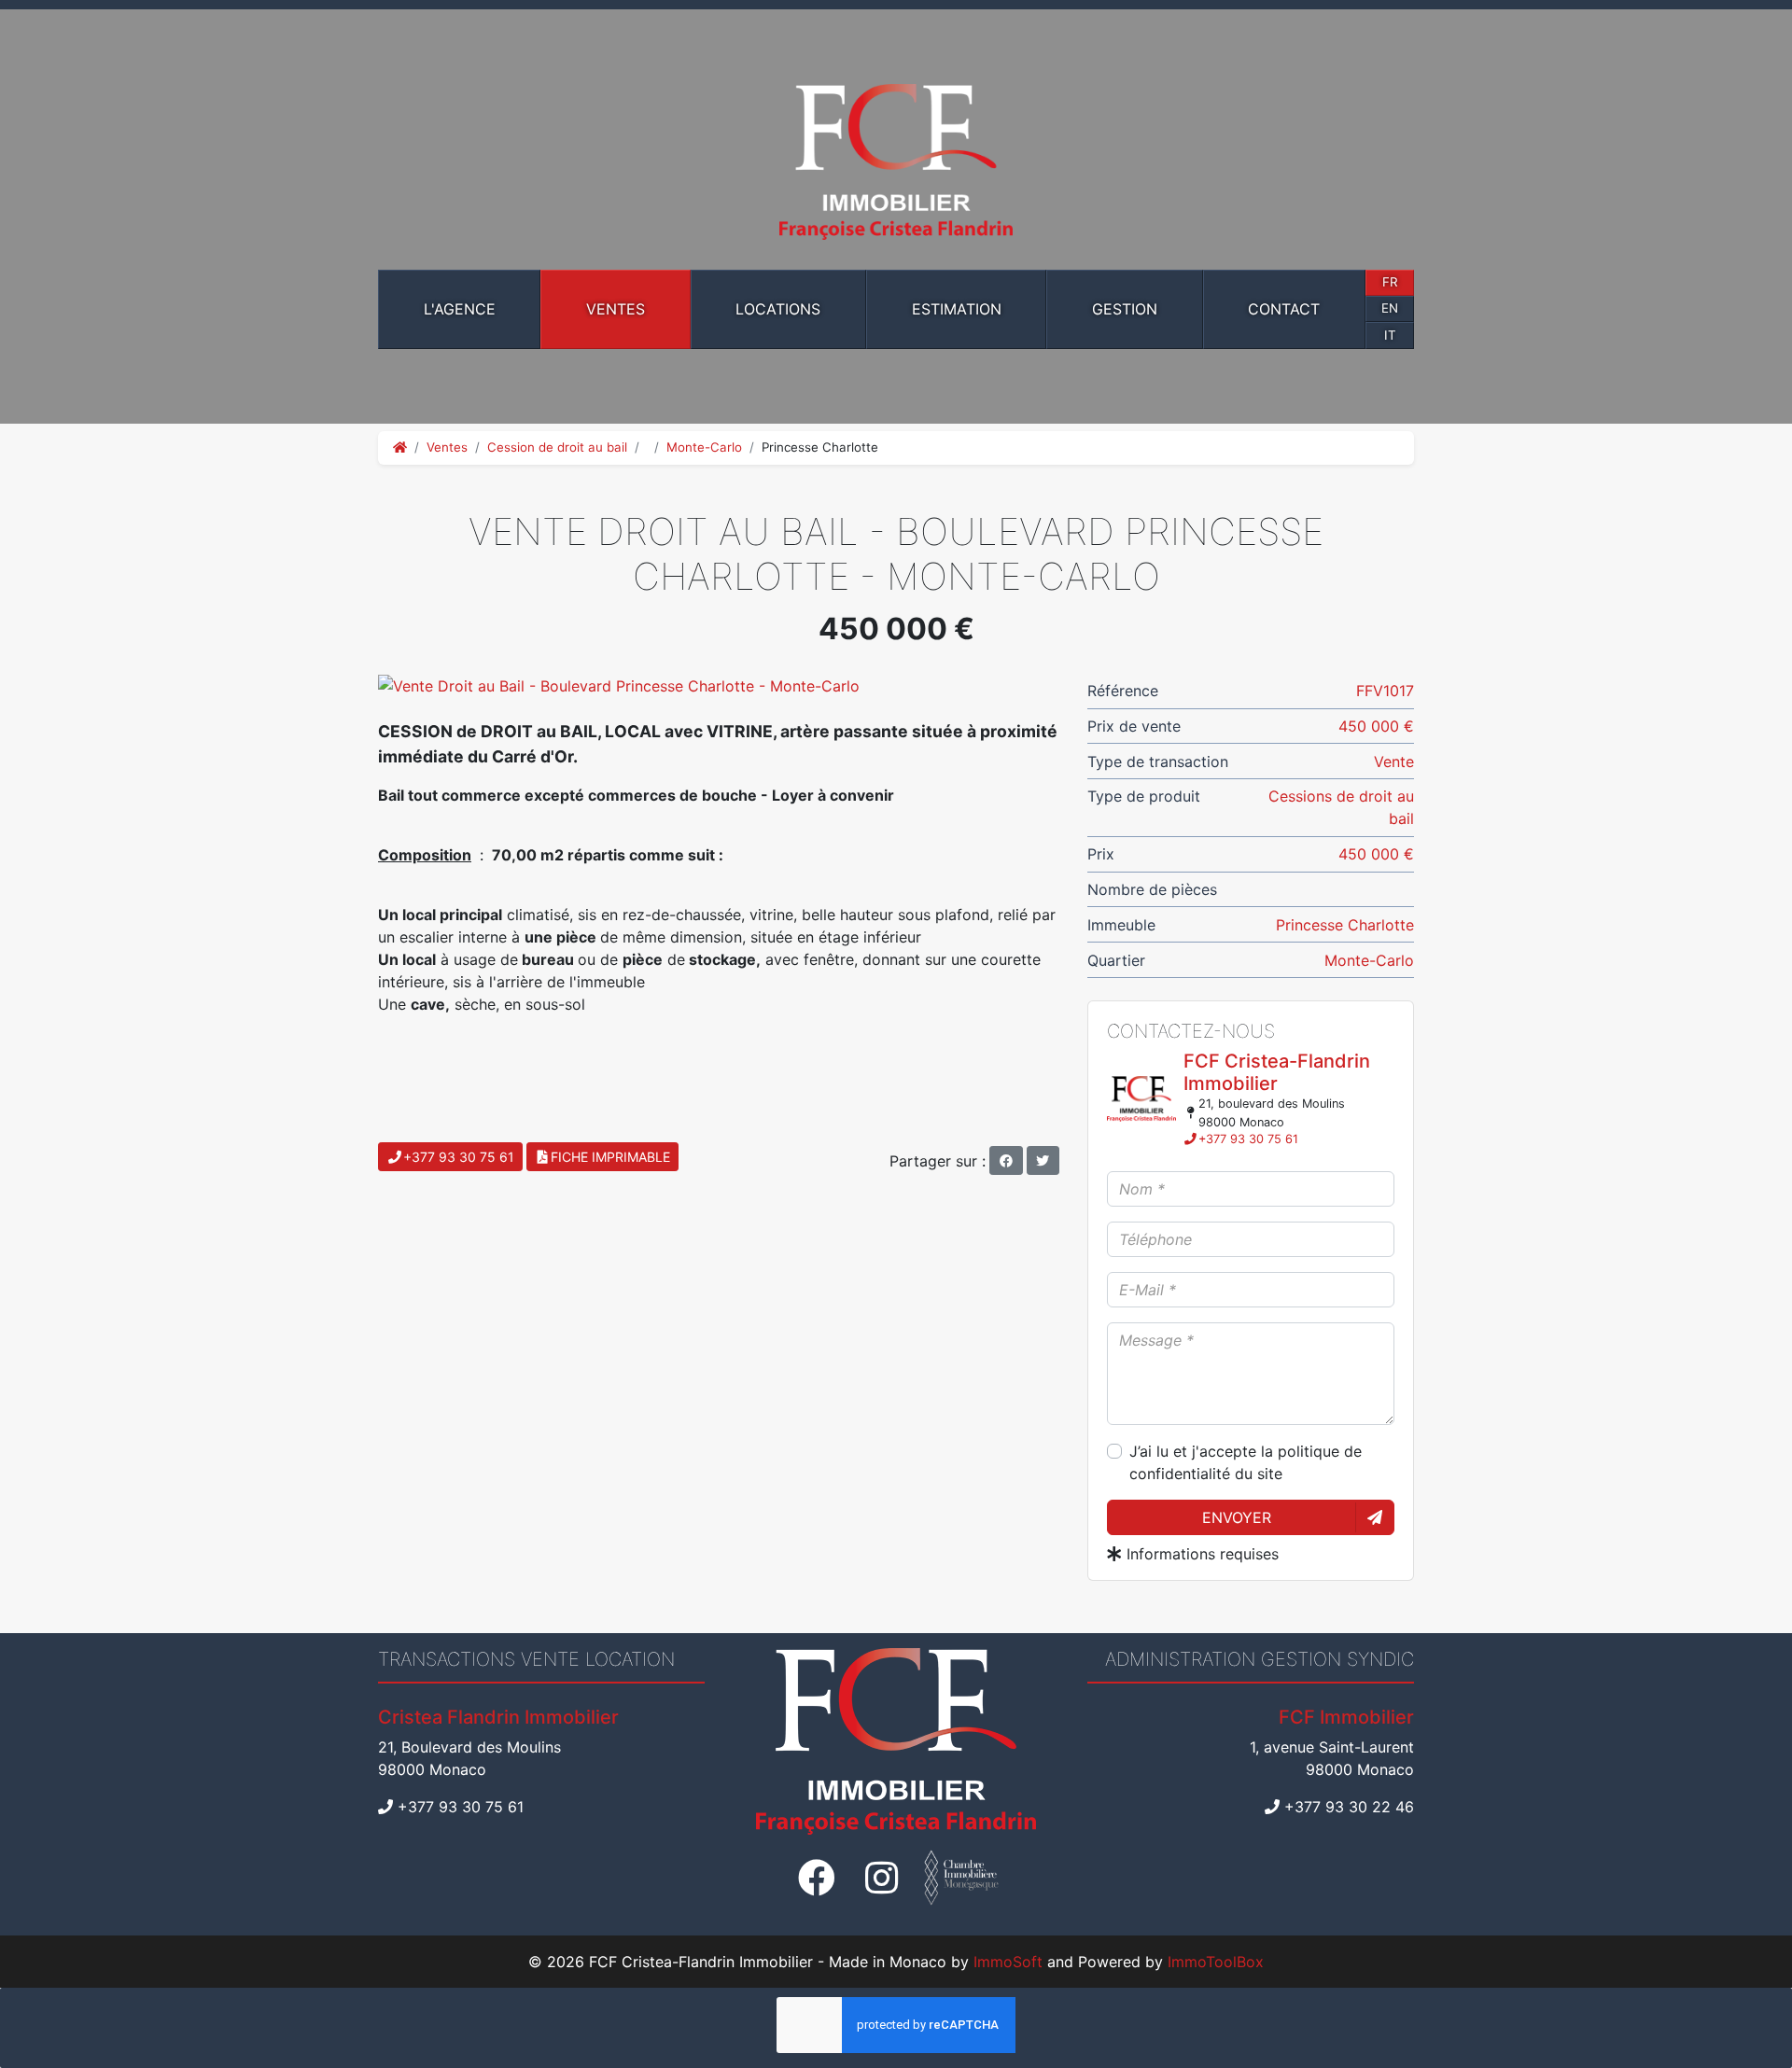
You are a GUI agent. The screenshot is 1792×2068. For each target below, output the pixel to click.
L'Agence (460, 309)
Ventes (616, 309)
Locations (778, 309)
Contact (1284, 309)
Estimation (957, 309)
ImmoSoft (1008, 1962)
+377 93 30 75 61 (1248, 1139)
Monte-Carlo (704, 447)
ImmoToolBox (1216, 1962)
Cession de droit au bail (557, 447)
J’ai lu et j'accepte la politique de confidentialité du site (1246, 1462)
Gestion (1125, 309)
